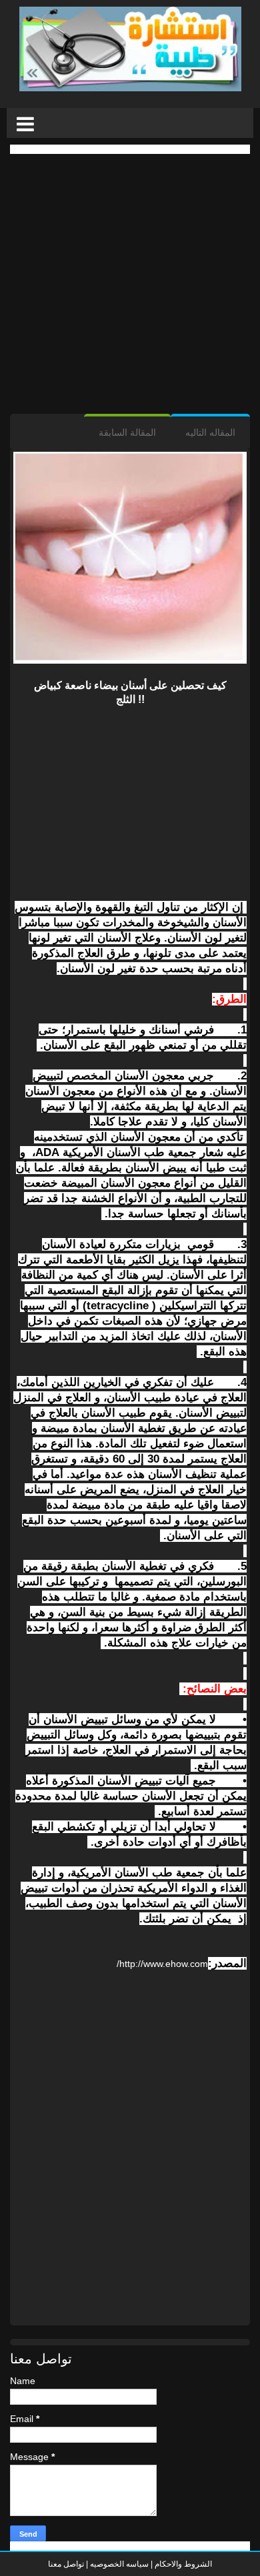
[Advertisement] (130, 284)
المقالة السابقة (127, 432)
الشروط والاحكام (182, 2564)
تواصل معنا (66, 2564)
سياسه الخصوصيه (119, 2564)
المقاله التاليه (210, 432)
